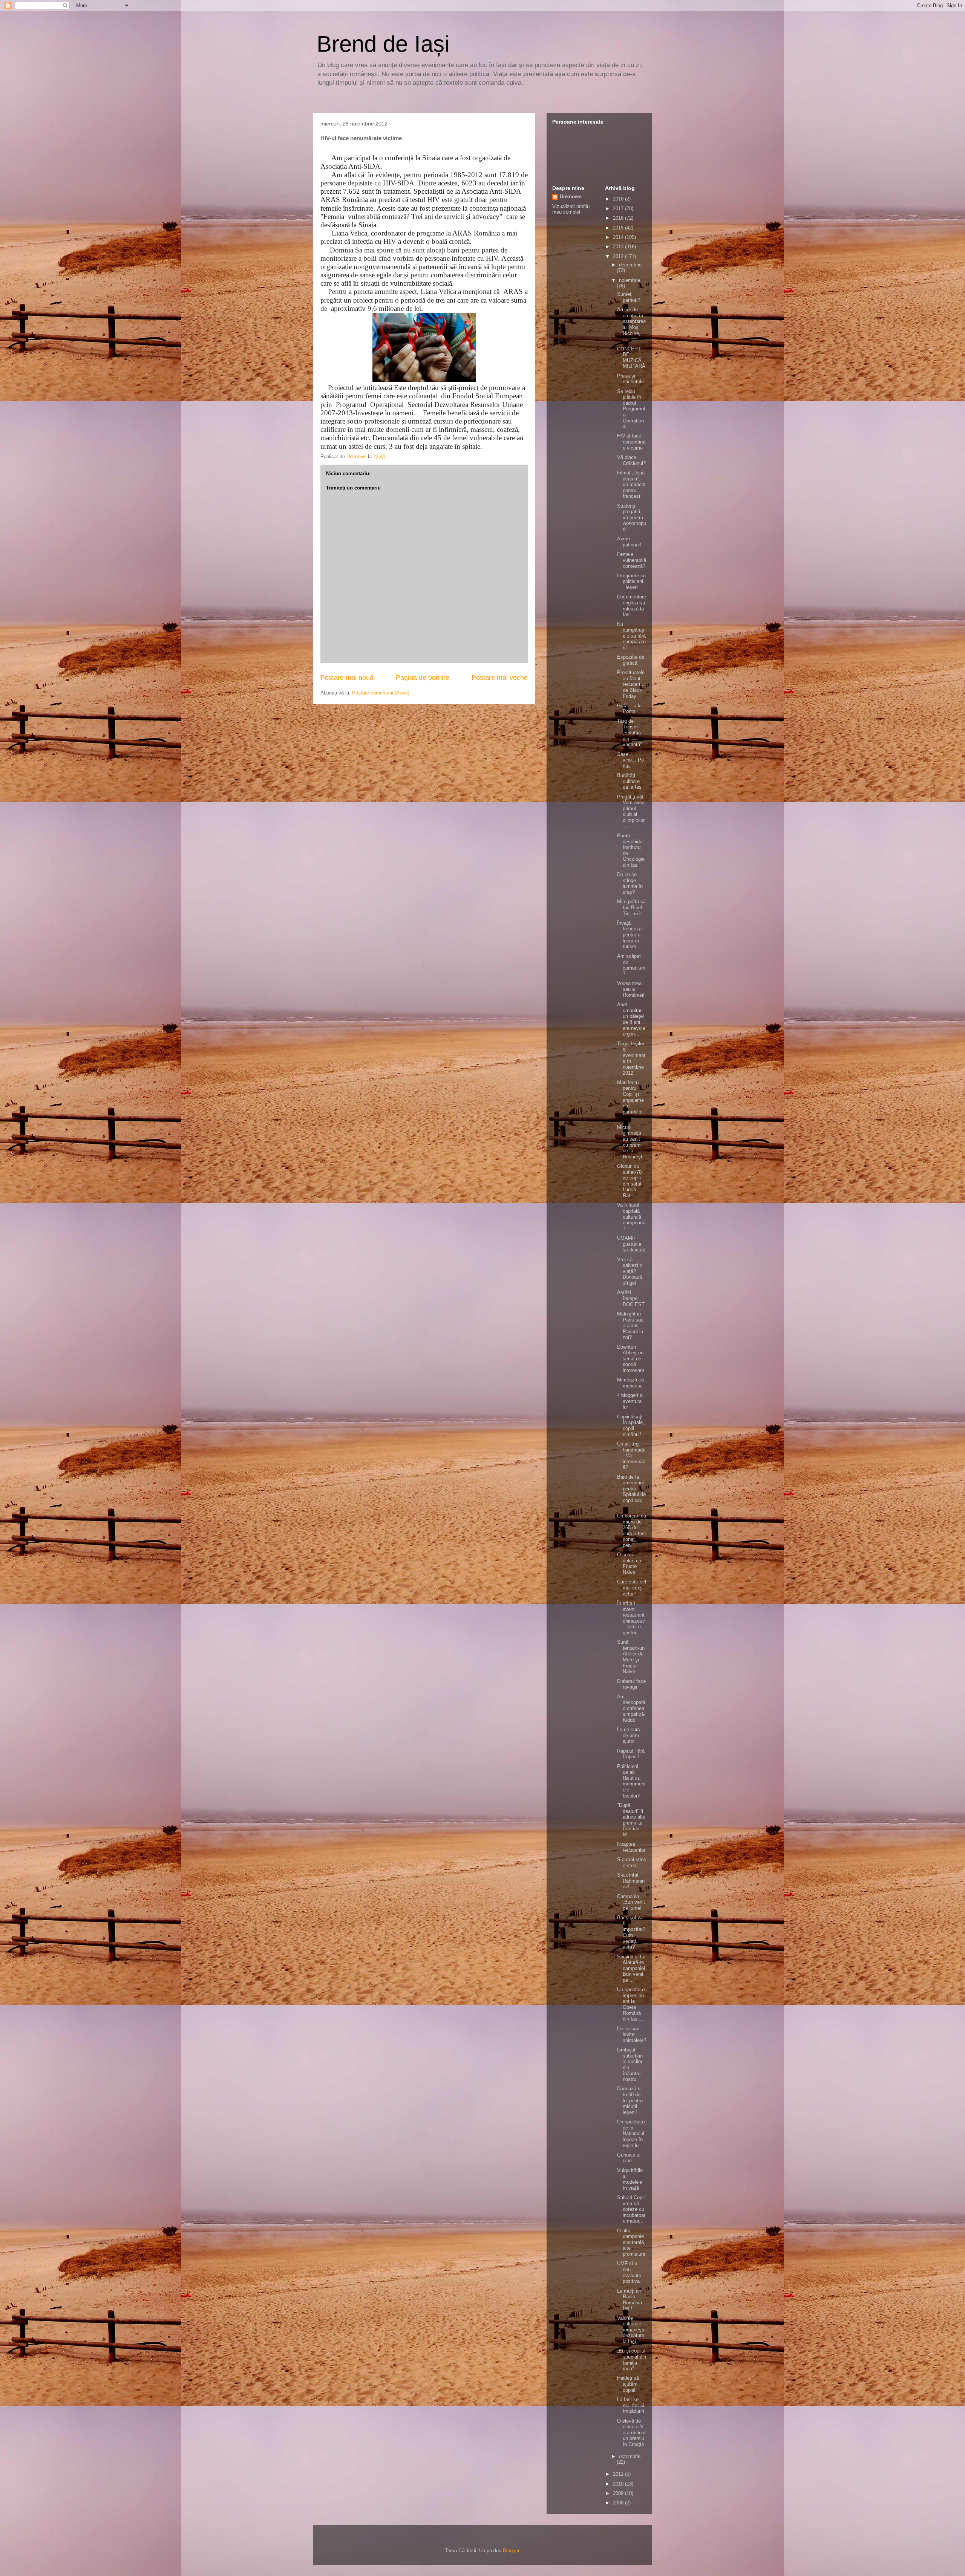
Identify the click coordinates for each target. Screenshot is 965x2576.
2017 (619, 209)
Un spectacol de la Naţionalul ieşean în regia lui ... (631, 2133)
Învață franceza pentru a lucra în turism (629, 935)
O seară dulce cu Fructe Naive (629, 1563)
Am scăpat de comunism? (631, 965)
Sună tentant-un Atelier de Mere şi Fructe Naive (631, 1657)
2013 (619, 247)
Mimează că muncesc (630, 1383)
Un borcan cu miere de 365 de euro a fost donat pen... (632, 1530)
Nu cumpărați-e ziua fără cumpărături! (631, 636)
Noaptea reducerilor (631, 1847)
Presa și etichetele (630, 379)
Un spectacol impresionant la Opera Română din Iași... (631, 2004)
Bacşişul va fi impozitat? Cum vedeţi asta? (631, 1932)
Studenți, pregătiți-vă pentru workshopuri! (632, 518)
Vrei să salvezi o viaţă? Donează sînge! (630, 1271)
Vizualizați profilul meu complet (571, 209)
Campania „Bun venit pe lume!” (631, 1902)
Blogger (511, 2551)
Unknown (571, 197)
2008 (619, 2503)
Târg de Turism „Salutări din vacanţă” (629, 733)
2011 (619, 2474)
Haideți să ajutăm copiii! (628, 2384)
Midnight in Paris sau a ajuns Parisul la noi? (630, 1325)
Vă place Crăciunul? (631, 460)
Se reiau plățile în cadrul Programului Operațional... (631, 409)
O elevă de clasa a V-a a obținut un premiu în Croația (631, 2433)
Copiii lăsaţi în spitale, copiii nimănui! (631, 1426)
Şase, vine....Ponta (630, 760)
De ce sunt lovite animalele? (632, 2034)
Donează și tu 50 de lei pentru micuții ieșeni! (630, 2100)
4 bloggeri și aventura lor (630, 1401)
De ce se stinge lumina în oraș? (630, 883)
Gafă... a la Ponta (629, 709)
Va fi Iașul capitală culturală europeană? (631, 1217)
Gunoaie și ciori (629, 2158)
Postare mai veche (500, 678)
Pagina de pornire (423, 678)
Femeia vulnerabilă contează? (632, 560)
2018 (619, 199)
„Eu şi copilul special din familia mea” (632, 2360)
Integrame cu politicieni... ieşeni (632, 581)
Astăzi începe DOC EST (631, 1298)
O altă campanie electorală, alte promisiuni (631, 2242)
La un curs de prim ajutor (629, 1735)
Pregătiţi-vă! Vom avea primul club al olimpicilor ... (631, 812)
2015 (619, 228)
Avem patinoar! (629, 542)
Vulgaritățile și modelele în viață (630, 2179)
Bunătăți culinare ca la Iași (630, 781)
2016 (619, 218)
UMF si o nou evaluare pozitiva (629, 2272)
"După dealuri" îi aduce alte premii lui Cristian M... (631, 1820)
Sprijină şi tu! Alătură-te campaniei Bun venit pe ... (631, 1968)
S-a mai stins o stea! (632, 1862)
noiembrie (630, 280)
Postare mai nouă (347, 678)
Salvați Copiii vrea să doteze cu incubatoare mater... (631, 2209)
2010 (619, 2484)
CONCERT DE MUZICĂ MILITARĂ (631, 358)
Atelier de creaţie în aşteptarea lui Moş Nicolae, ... (631, 324)
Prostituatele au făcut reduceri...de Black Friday (631, 684)
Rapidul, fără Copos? (631, 1754)
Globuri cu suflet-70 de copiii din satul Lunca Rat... (629, 1181)
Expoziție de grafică (631, 660)
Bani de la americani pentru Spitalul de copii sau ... (631, 1492)
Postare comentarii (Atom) (381, 693)
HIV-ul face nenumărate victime (631, 442)
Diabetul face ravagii (631, 1684)
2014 (619, 237)
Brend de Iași (383, 44)
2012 (619, 256)
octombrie (630, 2456)
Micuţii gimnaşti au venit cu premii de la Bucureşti (630, 1142)
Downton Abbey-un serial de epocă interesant (631, 1359)
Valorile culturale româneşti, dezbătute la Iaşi (631, 2330)
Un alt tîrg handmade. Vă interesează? (631, 1456)
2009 (619, 2493)
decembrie (630, 265)
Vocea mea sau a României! (631, 989)
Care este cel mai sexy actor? (632, 1588)
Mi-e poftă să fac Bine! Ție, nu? (631, 907)
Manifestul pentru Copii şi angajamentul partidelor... (631, 1100)
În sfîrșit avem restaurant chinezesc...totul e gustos (631, 1618)
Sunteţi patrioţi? (629, 297)
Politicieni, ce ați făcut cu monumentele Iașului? (631, 1781)
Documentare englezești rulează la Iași (632, 606)
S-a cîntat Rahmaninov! (631, 1881)
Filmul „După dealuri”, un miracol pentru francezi (631, 484)
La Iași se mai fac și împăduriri (631, 2405)
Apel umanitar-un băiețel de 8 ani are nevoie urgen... (631, 1019)
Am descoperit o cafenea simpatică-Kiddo (631, 1708)
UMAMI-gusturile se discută (631, 1244)
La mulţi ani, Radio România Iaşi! (630, 2300)
